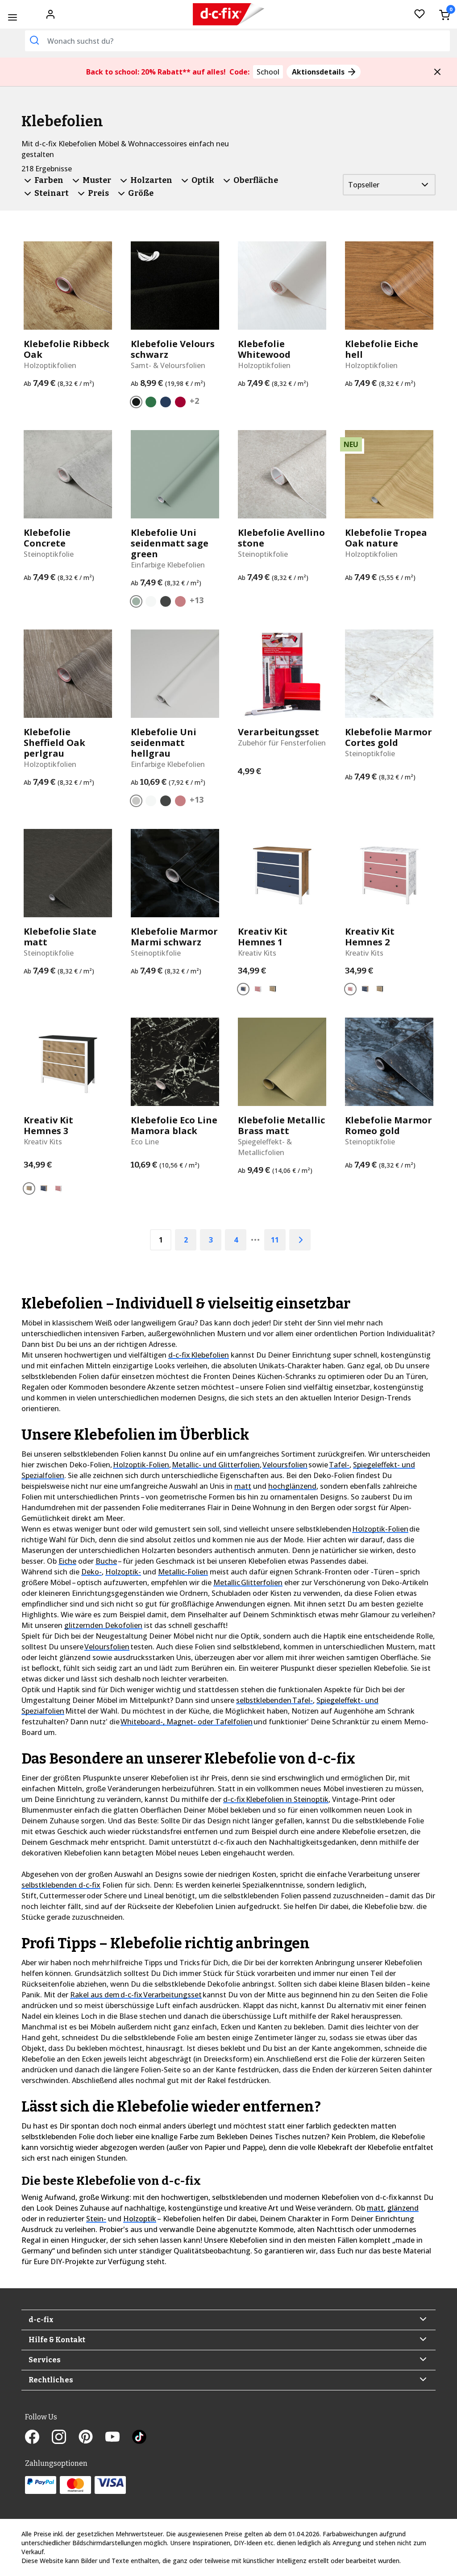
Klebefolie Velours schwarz (173, 349)
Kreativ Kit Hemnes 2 (370, 937)
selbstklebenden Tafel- (274, 1700)
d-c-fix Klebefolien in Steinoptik (276, 1799)
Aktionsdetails (319, 72)
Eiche (67, 1561)
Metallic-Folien (183, 1572)
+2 (194, 401)
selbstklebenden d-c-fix (61, 1885)
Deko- (91, 1572)
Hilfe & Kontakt (57, 2340)
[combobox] (237, 41)
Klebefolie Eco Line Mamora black (174, 1126)
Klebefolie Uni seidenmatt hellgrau (164, 743)
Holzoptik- (123, 1572)
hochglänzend (292, 1486)
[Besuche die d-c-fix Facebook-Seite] (38, 2438)
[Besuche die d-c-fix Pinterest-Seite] (92, 2438)
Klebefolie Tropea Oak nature (386, 538)
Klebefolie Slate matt (60, 937)
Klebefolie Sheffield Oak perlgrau (54, 743)
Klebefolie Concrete (47, 538)
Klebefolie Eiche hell (382, 349)
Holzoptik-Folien (141, 1465)
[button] (437, 72)
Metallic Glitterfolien (248, 1582)
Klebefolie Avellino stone (281, 538)
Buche (106, 1561)
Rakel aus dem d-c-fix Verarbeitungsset (136, 1995)
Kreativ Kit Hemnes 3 (48, 1126)
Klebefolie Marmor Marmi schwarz (174, 937)
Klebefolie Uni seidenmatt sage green (170, 543)
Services (45, 2360)
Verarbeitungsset (278, 732)
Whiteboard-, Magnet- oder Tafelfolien (187, 1722)
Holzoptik (140, 2219)
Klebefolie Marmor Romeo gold (388, 1126)
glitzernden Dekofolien (103, 1625)
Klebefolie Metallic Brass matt (281, 1126)
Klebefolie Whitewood (264, 349)
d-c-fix (41, 2320)
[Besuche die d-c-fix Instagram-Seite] (65, 2438)
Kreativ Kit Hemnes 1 (263, 937)
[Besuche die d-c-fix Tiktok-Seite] (139, 2438)
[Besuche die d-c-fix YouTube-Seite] (119, 2438)
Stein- (96, 2219)
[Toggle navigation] (12, 17)
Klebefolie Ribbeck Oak (66, 349)
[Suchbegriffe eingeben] (34, 40)
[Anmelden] (50, 13)
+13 (197, 600)
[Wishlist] (420, 14)
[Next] (300, 1240)
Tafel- (339, 1465)
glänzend (403, 2208)
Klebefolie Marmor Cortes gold (388, 737)
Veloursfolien (285, 1465)
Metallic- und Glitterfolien (216, 1465)
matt (243, 1486)
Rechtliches (51, 2380)
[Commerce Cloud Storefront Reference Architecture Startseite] (229, 14)
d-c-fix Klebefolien (199, 1355)
